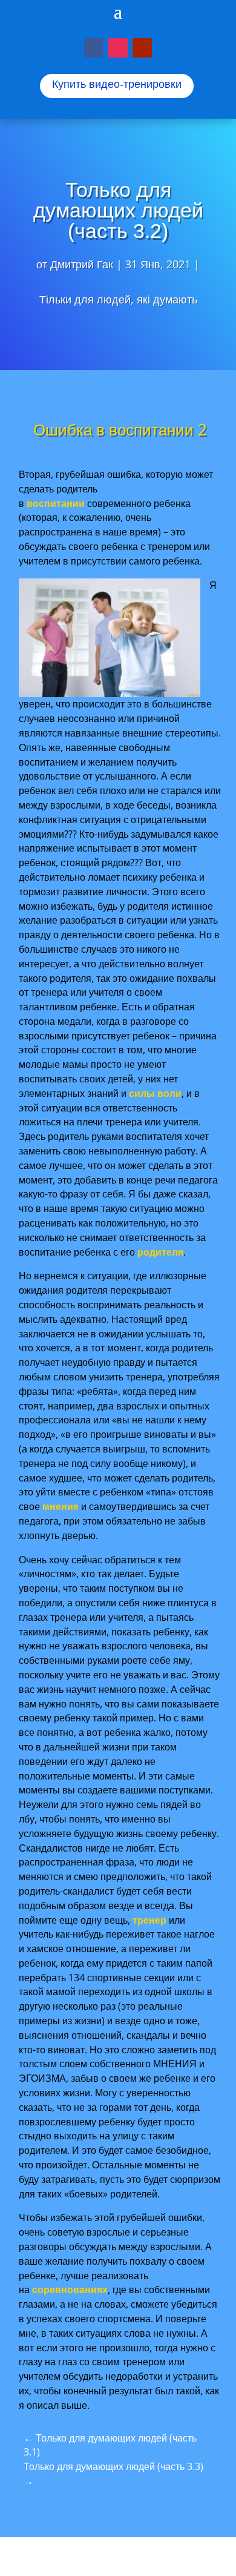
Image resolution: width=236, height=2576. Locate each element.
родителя (160, 1252)
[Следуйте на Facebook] (94, 48)
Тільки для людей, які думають (118, 299)
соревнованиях (70, 2290)
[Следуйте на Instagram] (118, 48)
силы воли (155, 1093)
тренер (149, 1920)
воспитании (56, 503)
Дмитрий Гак (82, 264)
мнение (61, 1506)
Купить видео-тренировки (117, 84)
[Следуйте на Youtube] (142, 48)
